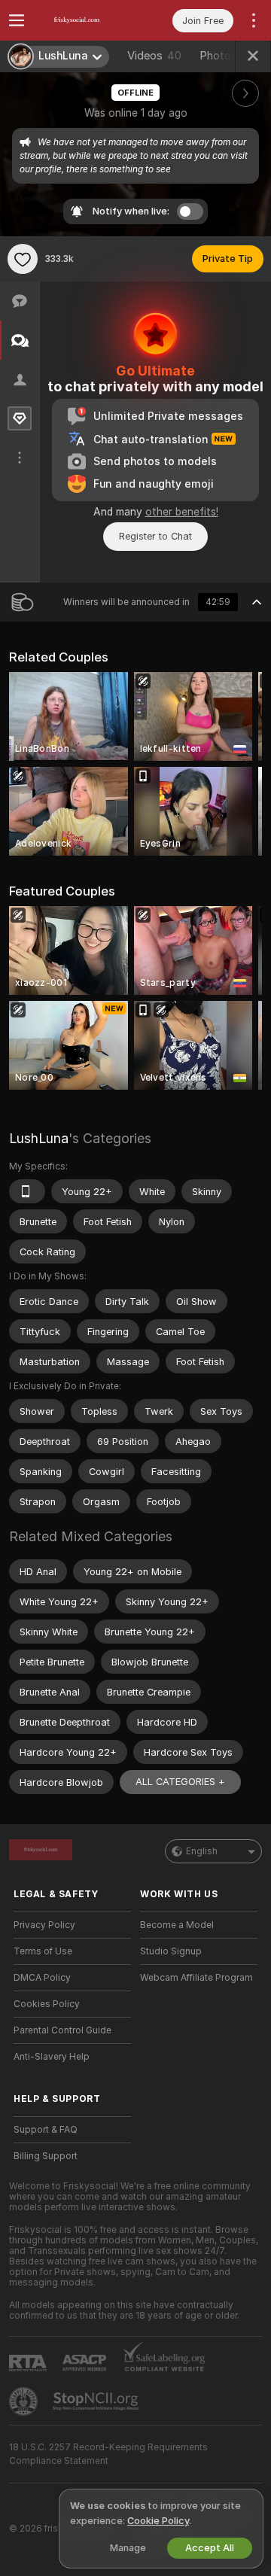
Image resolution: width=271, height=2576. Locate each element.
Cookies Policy (47, 2004)
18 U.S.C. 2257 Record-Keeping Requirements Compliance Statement (108, 2454)
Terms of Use (43, 1951)
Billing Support (46, 2156)
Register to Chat (155, 536)
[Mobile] (27, 1191)
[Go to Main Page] (84, 20)
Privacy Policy (44, 1925)
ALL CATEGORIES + (180, 1782)
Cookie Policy (158, 2521)
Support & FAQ (46, 2130)
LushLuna (39, 1138)
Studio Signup (171, 1951)
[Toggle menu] (17, 20)
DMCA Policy (42, 1978)
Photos (227, 56)
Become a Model (177, 1925)
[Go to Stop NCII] (97, 2401)
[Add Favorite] (23, 259)
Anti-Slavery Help (52, 2057)
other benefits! (182, 512)
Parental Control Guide (62, 2030)
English (202, 1851)
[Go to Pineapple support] (25, 2401)
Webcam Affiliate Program (196, 1978)
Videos (154, 56)
